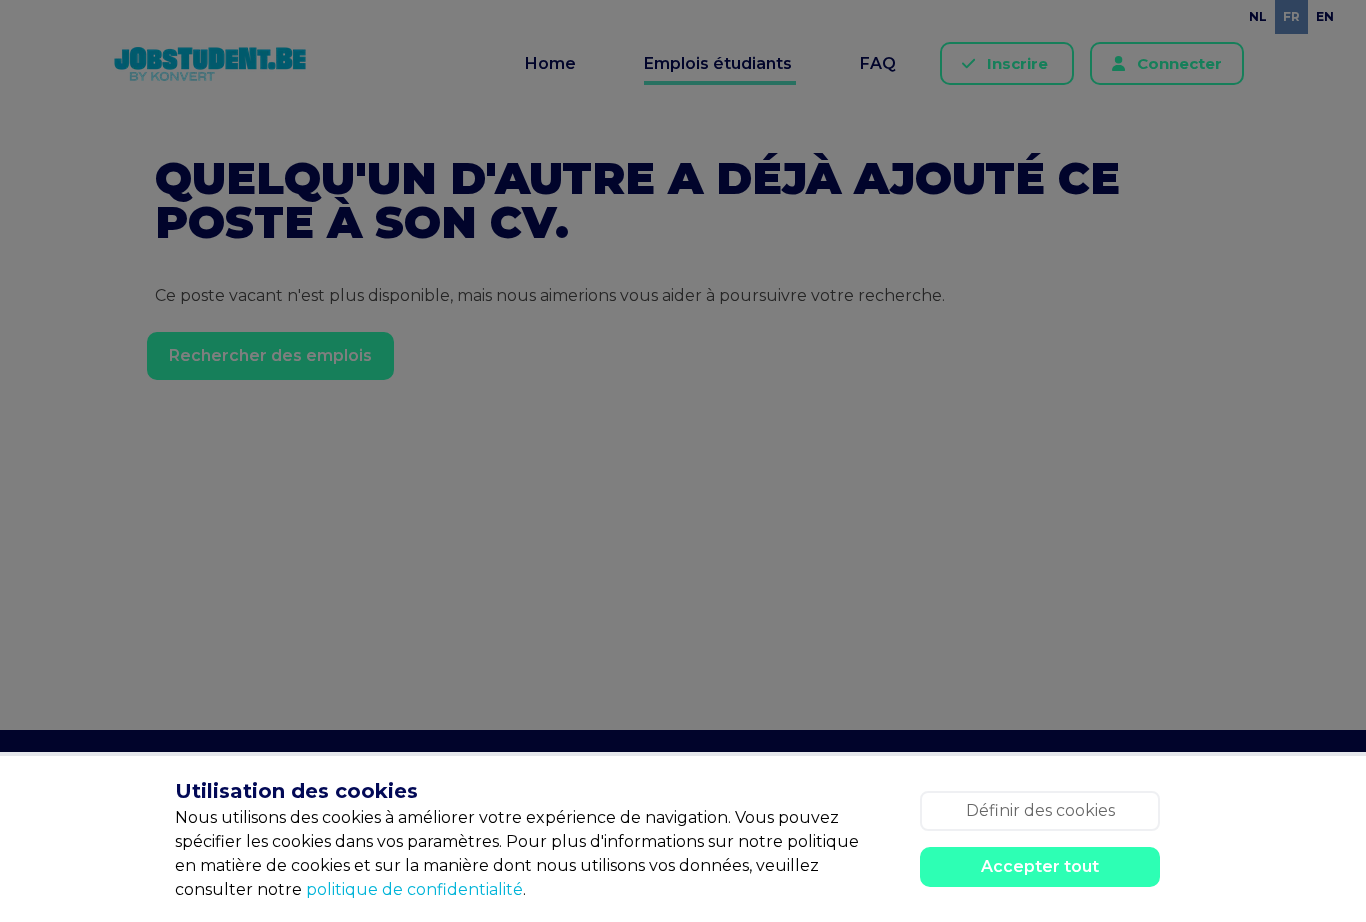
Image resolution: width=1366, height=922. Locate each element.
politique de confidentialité (414, 889)
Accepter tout (1040, 866)
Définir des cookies (1040, 810)
